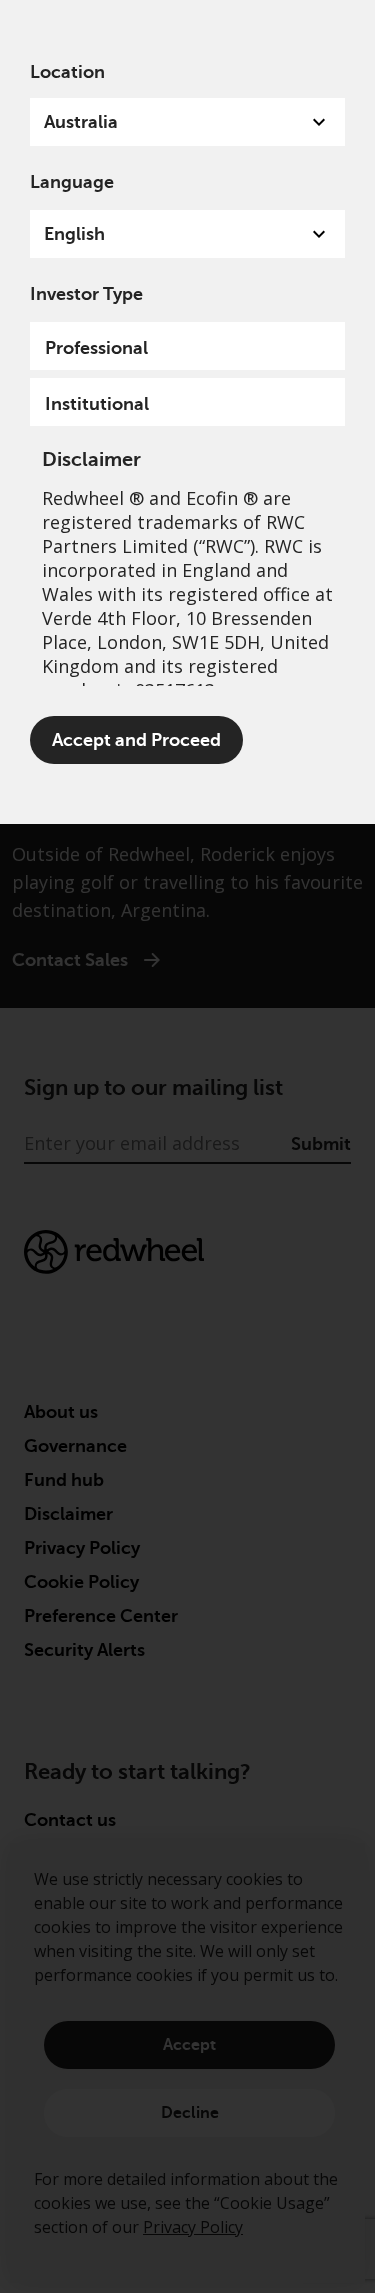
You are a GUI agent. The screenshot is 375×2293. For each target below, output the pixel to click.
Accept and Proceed (136, 740)
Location (67, 72)
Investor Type (86, 294)
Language (72, 182)
